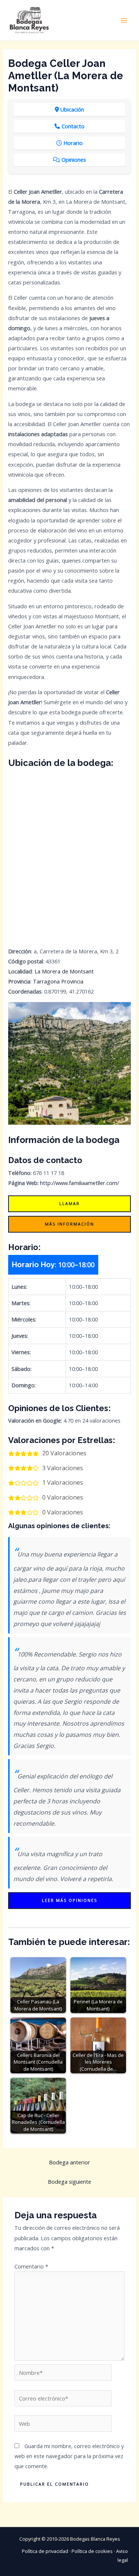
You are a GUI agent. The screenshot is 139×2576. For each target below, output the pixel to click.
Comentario (31, 2266)
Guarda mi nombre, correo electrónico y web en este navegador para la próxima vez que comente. (69, 2456)
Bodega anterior (69, 2162)
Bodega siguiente (69, 2181)
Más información (69, 1224)
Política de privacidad (45, 2551)
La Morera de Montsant (64, 971)
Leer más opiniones (69, 1900)
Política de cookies (92, 2551)
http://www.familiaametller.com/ (80, 1183)
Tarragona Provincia (58, 981)
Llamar (69, 1203)
